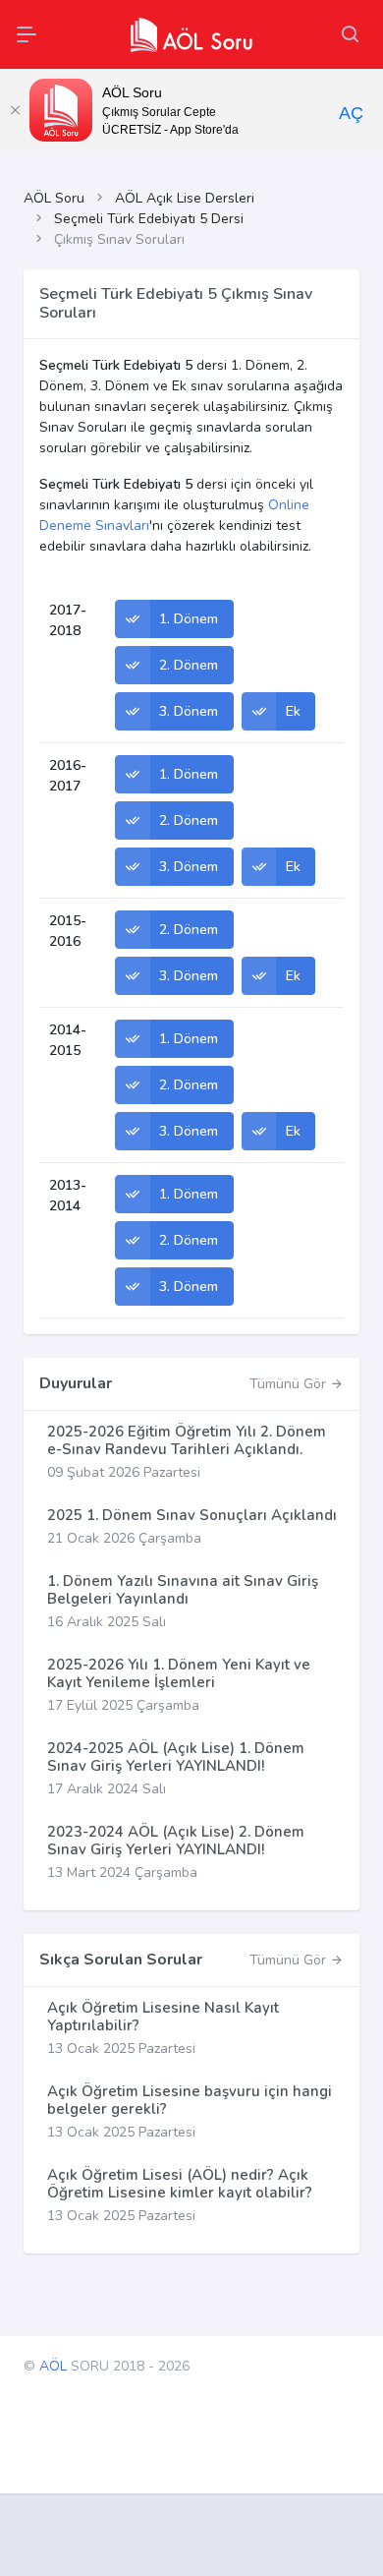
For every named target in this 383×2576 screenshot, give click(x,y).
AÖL (53, 2366)
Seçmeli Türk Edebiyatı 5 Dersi (149, 219)
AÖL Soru (54, 198)
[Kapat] (15, 110)
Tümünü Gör (290, 1384)
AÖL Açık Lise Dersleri (185, 198)
